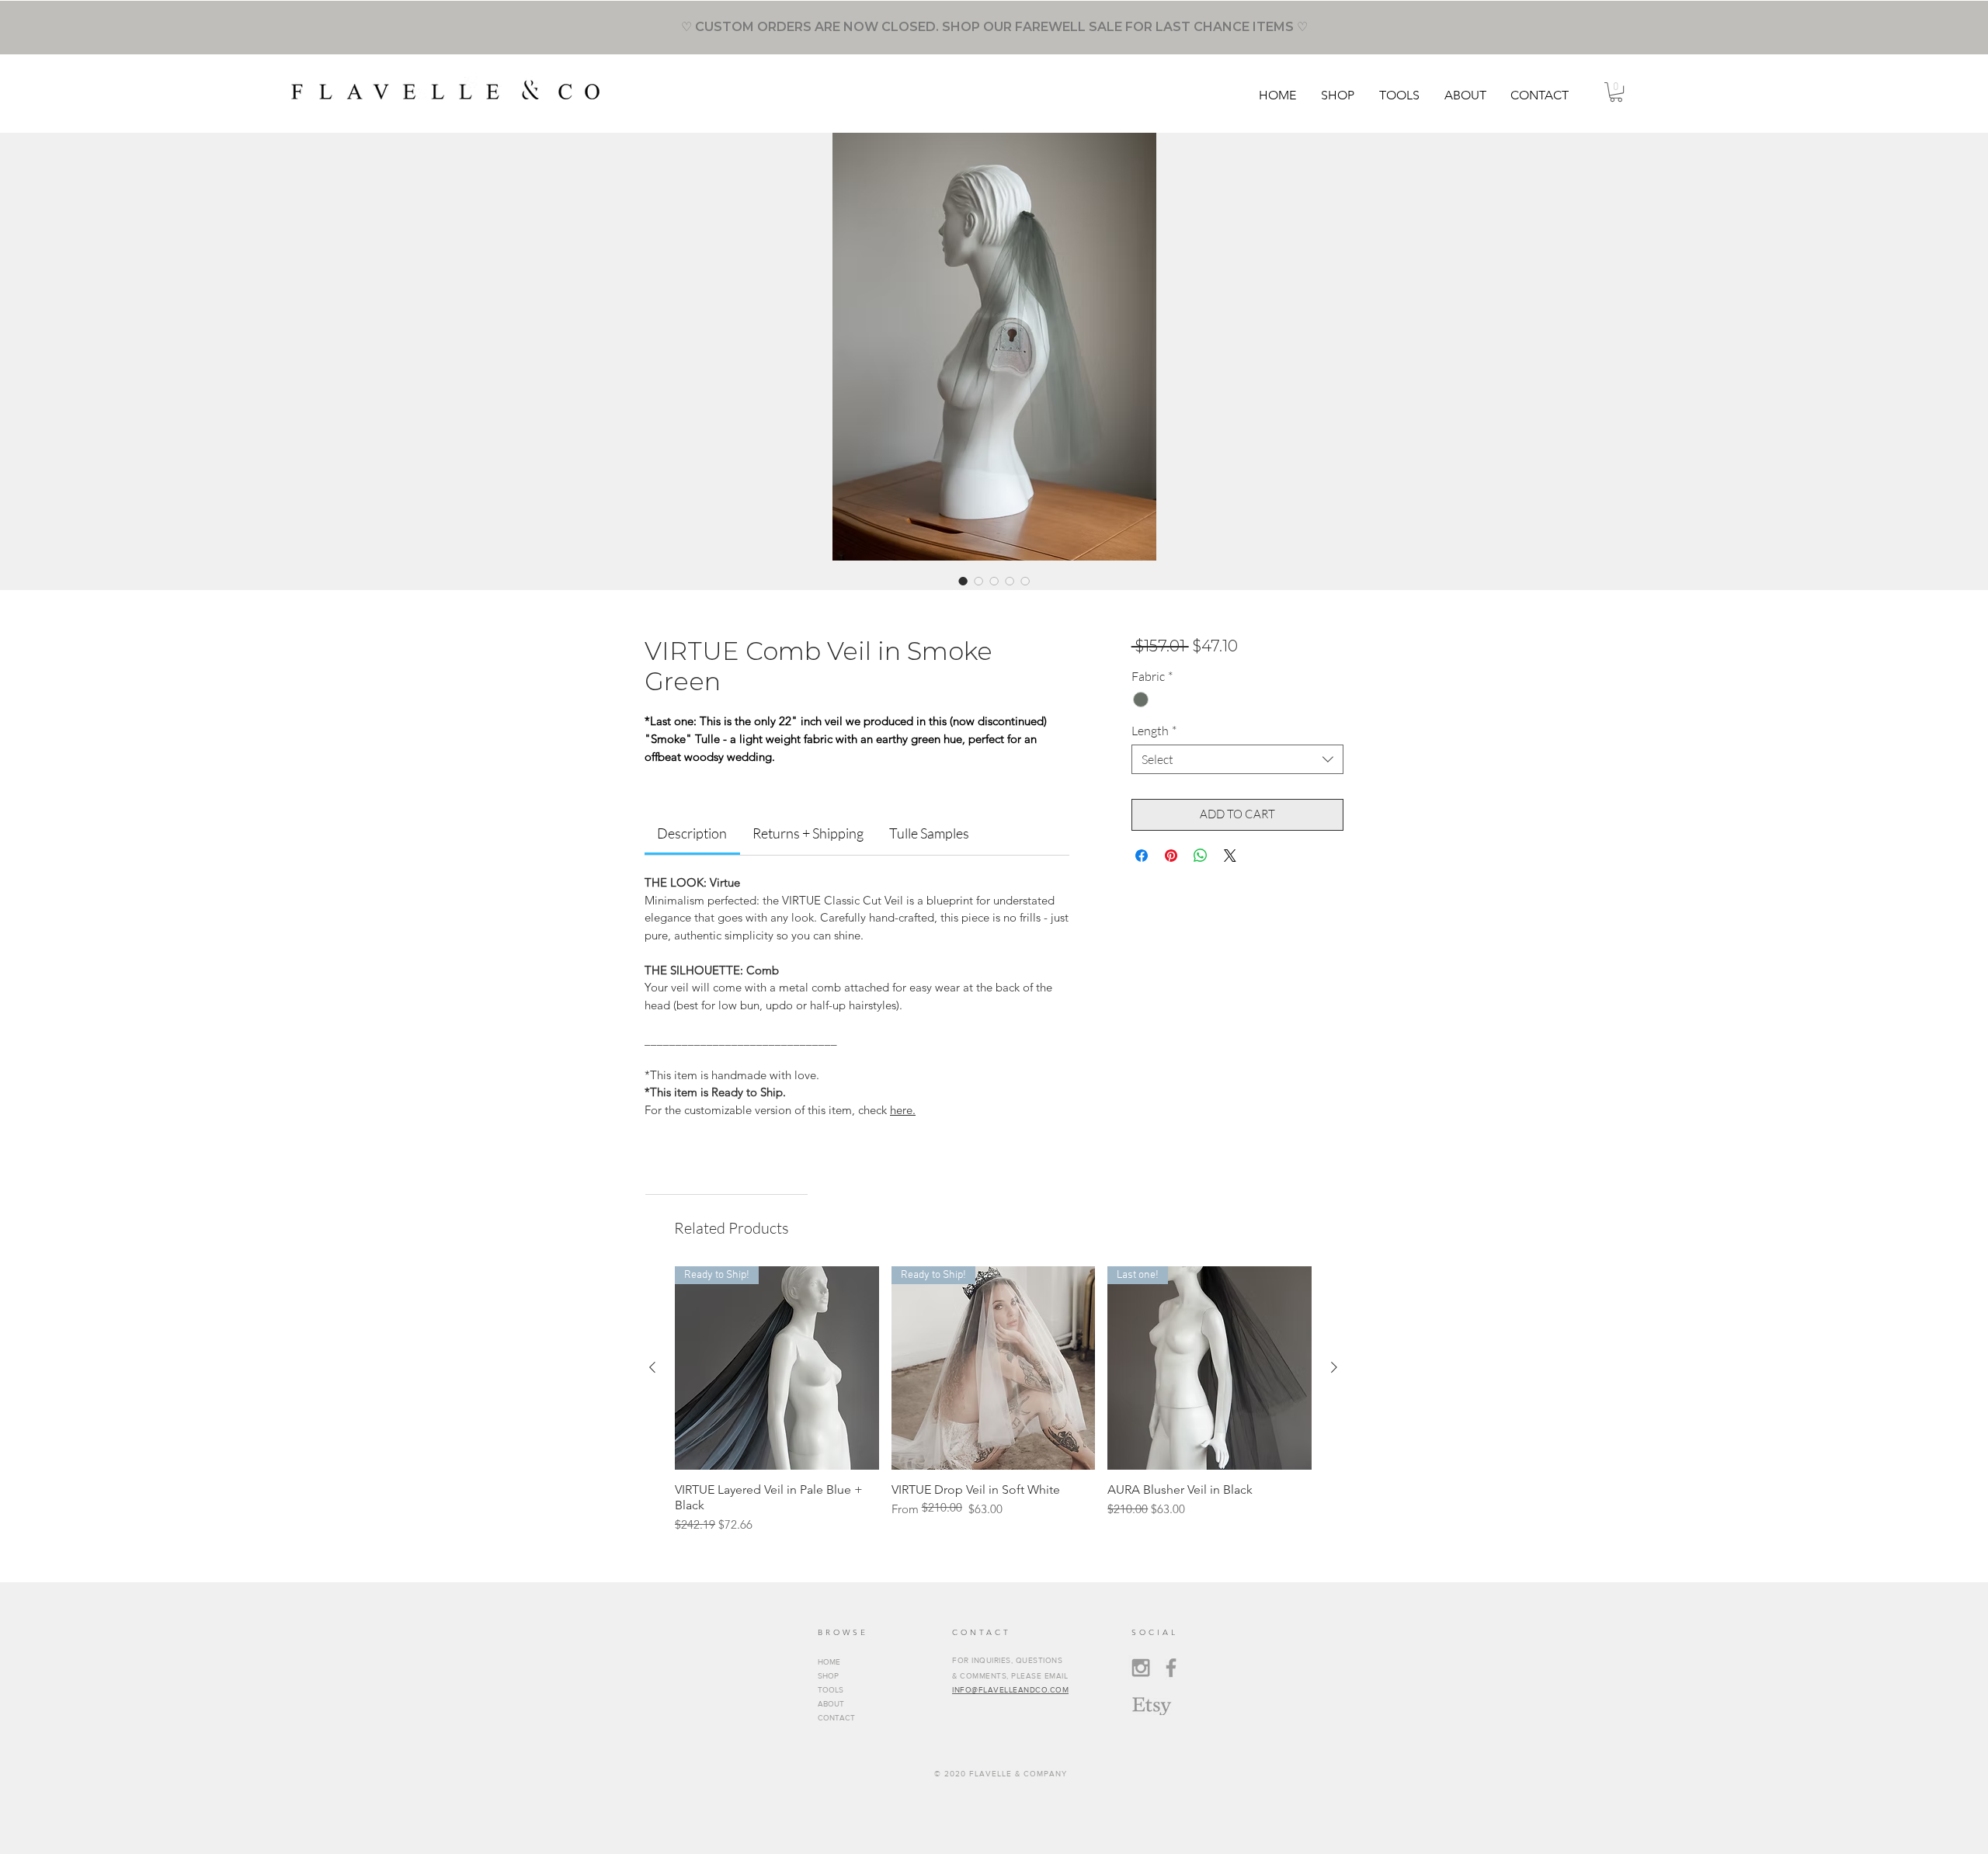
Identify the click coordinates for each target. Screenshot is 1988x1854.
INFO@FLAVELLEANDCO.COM (1010, 1690)
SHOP (828, 1676)
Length (1154, 731)
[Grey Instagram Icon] (1141, 1668)
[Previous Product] (652, 1367)
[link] (692, 833)
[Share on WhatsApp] (1201, 856)
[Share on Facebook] (1142, 856)
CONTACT (836, 1718)
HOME (829, 1662)
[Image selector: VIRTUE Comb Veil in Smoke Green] (963, 581)
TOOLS (831, 1690)
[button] (1338, 95)
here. (903, 1110)
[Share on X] (1230, 856)
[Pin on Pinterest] (1171, 856)
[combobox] (1237, 759)
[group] (993, 1400)
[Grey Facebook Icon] (1171, 1668)
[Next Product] (1334, 1367)
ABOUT (831, 1704)
